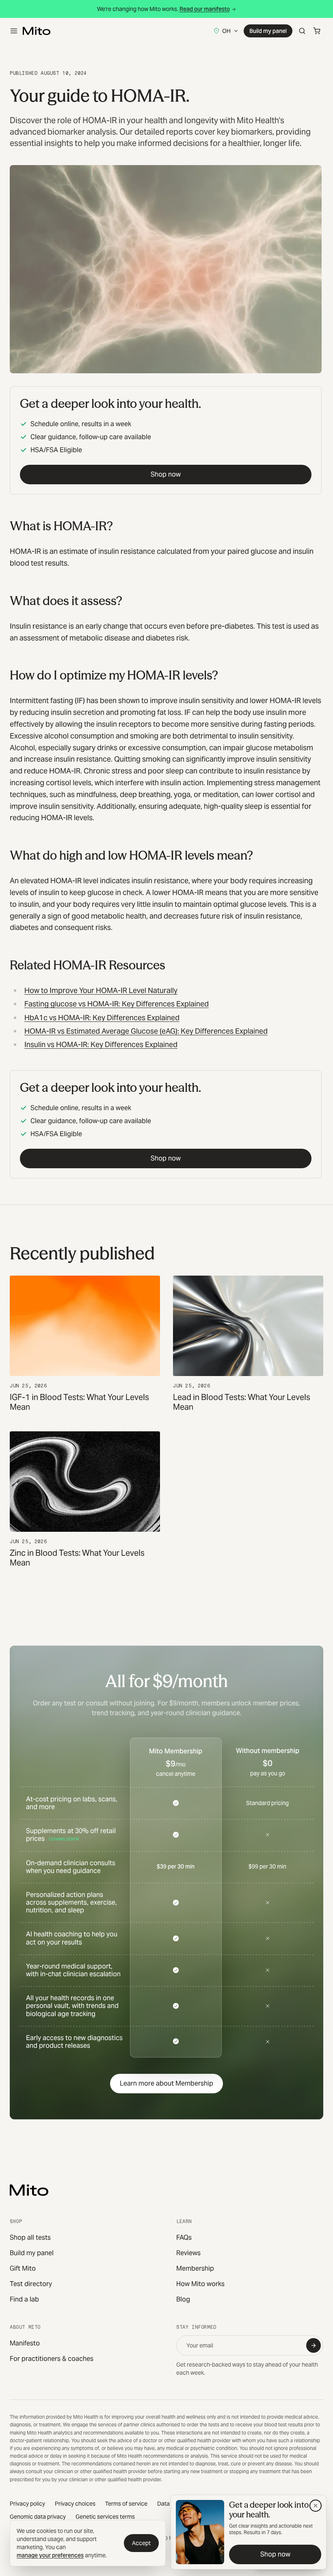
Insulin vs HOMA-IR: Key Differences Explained (101, 1044)
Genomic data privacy (38, 2517)
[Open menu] (14, 31)
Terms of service (126, 2504)
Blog (183, 2299)
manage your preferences (50, 2555)
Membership (195, 2268)
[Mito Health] (29, 2190)
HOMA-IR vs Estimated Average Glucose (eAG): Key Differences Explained (146, 1031)
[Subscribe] (314, 2345)
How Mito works (200, 2284)
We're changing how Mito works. (163, 9)
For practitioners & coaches (52, 2359)
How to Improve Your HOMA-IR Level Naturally (101, 990)
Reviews (188, 2253)
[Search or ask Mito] (302, 31)
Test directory (31, 2284)
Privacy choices (75, 2504)
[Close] (316, 2506)
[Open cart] (317, 31)
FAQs (184, 2237)
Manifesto (25, 2343)
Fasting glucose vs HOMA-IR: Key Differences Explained (117, 1004)
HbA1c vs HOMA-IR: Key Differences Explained (102, 1018)
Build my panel (268, 31)
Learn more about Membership (166, 2083)
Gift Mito (23, 2268)
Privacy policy (27, 2504)
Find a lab (24, 2299)
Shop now (166, 474)
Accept (141, 2543)
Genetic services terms (105, 2517)
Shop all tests (30, 2237)
